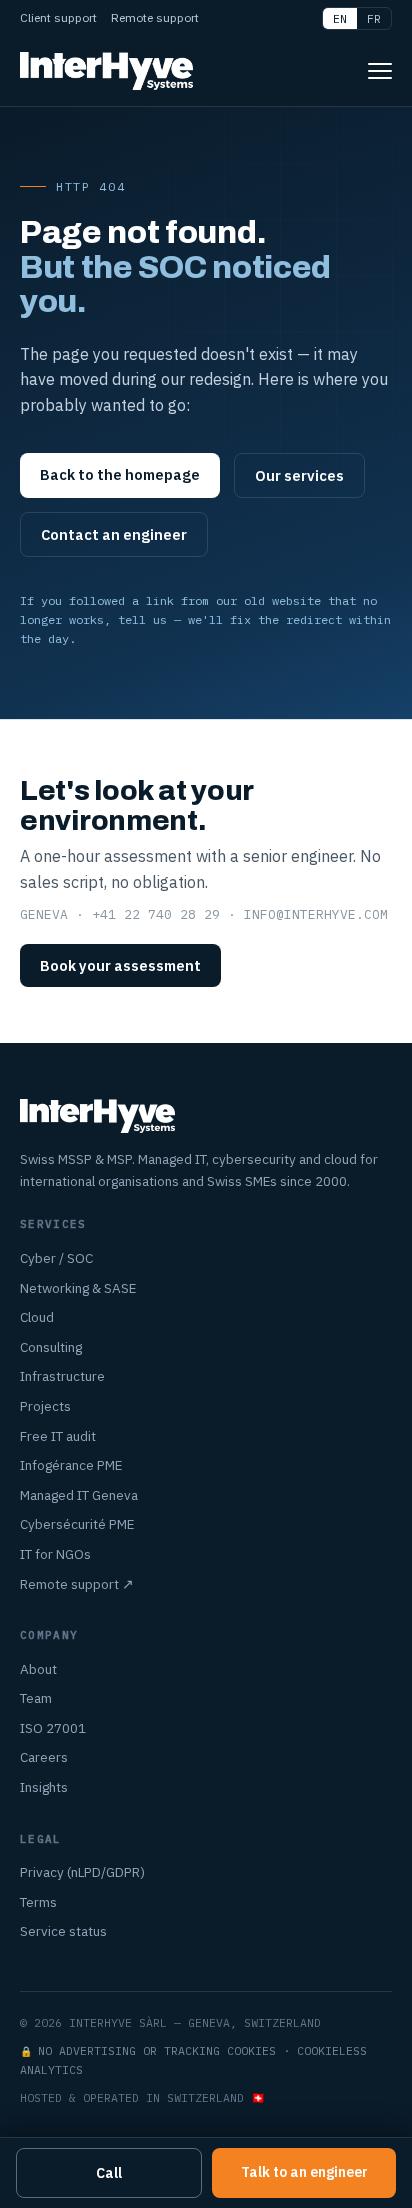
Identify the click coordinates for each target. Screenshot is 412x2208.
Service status (63, 1931)
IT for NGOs (55, 1554)
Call (109, 2173)
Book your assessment (120, 965)
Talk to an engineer (304, 2172)
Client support (58, 17)
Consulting (51, 1347)
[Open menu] (380, 71)
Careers (44, 1757)
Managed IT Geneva (79, 1495)
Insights (44, 1787)
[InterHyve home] (106, 71)
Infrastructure (62, 1376)
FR (374, 18)
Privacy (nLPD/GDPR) (82, 1872)
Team (36, 1698)
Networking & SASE (78, 1288)
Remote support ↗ (77, 1584)
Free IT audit (58, 1436)
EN (340, 18)
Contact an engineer (114, 534)
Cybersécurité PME (77, 1524)
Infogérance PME (71, 1465)
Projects (45, 1406)
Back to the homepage (120, 474)
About (38, 1669)
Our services (299, 475)
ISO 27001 (53, 1728)
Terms (38, 1902)
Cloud (37, 1317)
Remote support (155, 17)
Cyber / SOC (56, 1258)
